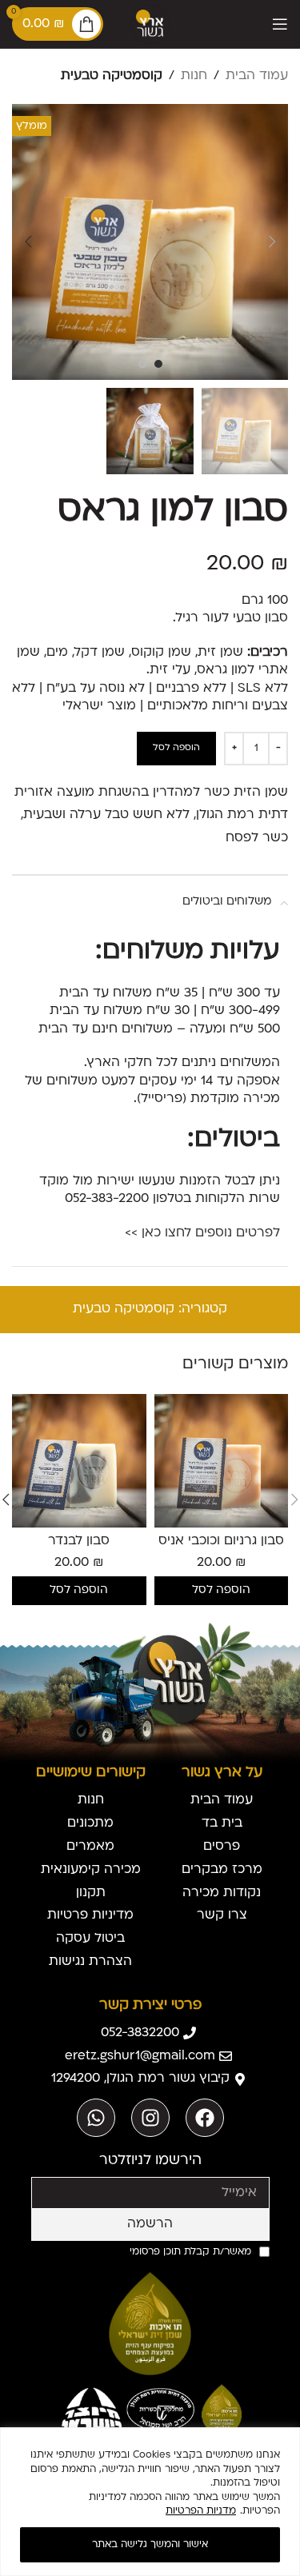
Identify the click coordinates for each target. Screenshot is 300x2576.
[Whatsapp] (96, 2118)
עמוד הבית (257, 76)
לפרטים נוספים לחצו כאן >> (202, 1233)
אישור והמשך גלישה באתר (150, 2545)
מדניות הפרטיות (201, 2511)
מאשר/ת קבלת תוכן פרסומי (190, 2252)
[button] (272, 242)
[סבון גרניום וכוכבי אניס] (222, 1461)
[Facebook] (205, 2118)
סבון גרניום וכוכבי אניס (221, 1541)
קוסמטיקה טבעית (112, 76)
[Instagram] (150, 2118)
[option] (158, 364)
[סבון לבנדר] (79, 1461)
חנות (194, 76)
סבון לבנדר (79, 1541)
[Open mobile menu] (280, 24)
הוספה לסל (176, 748)
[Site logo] (150, 24)
